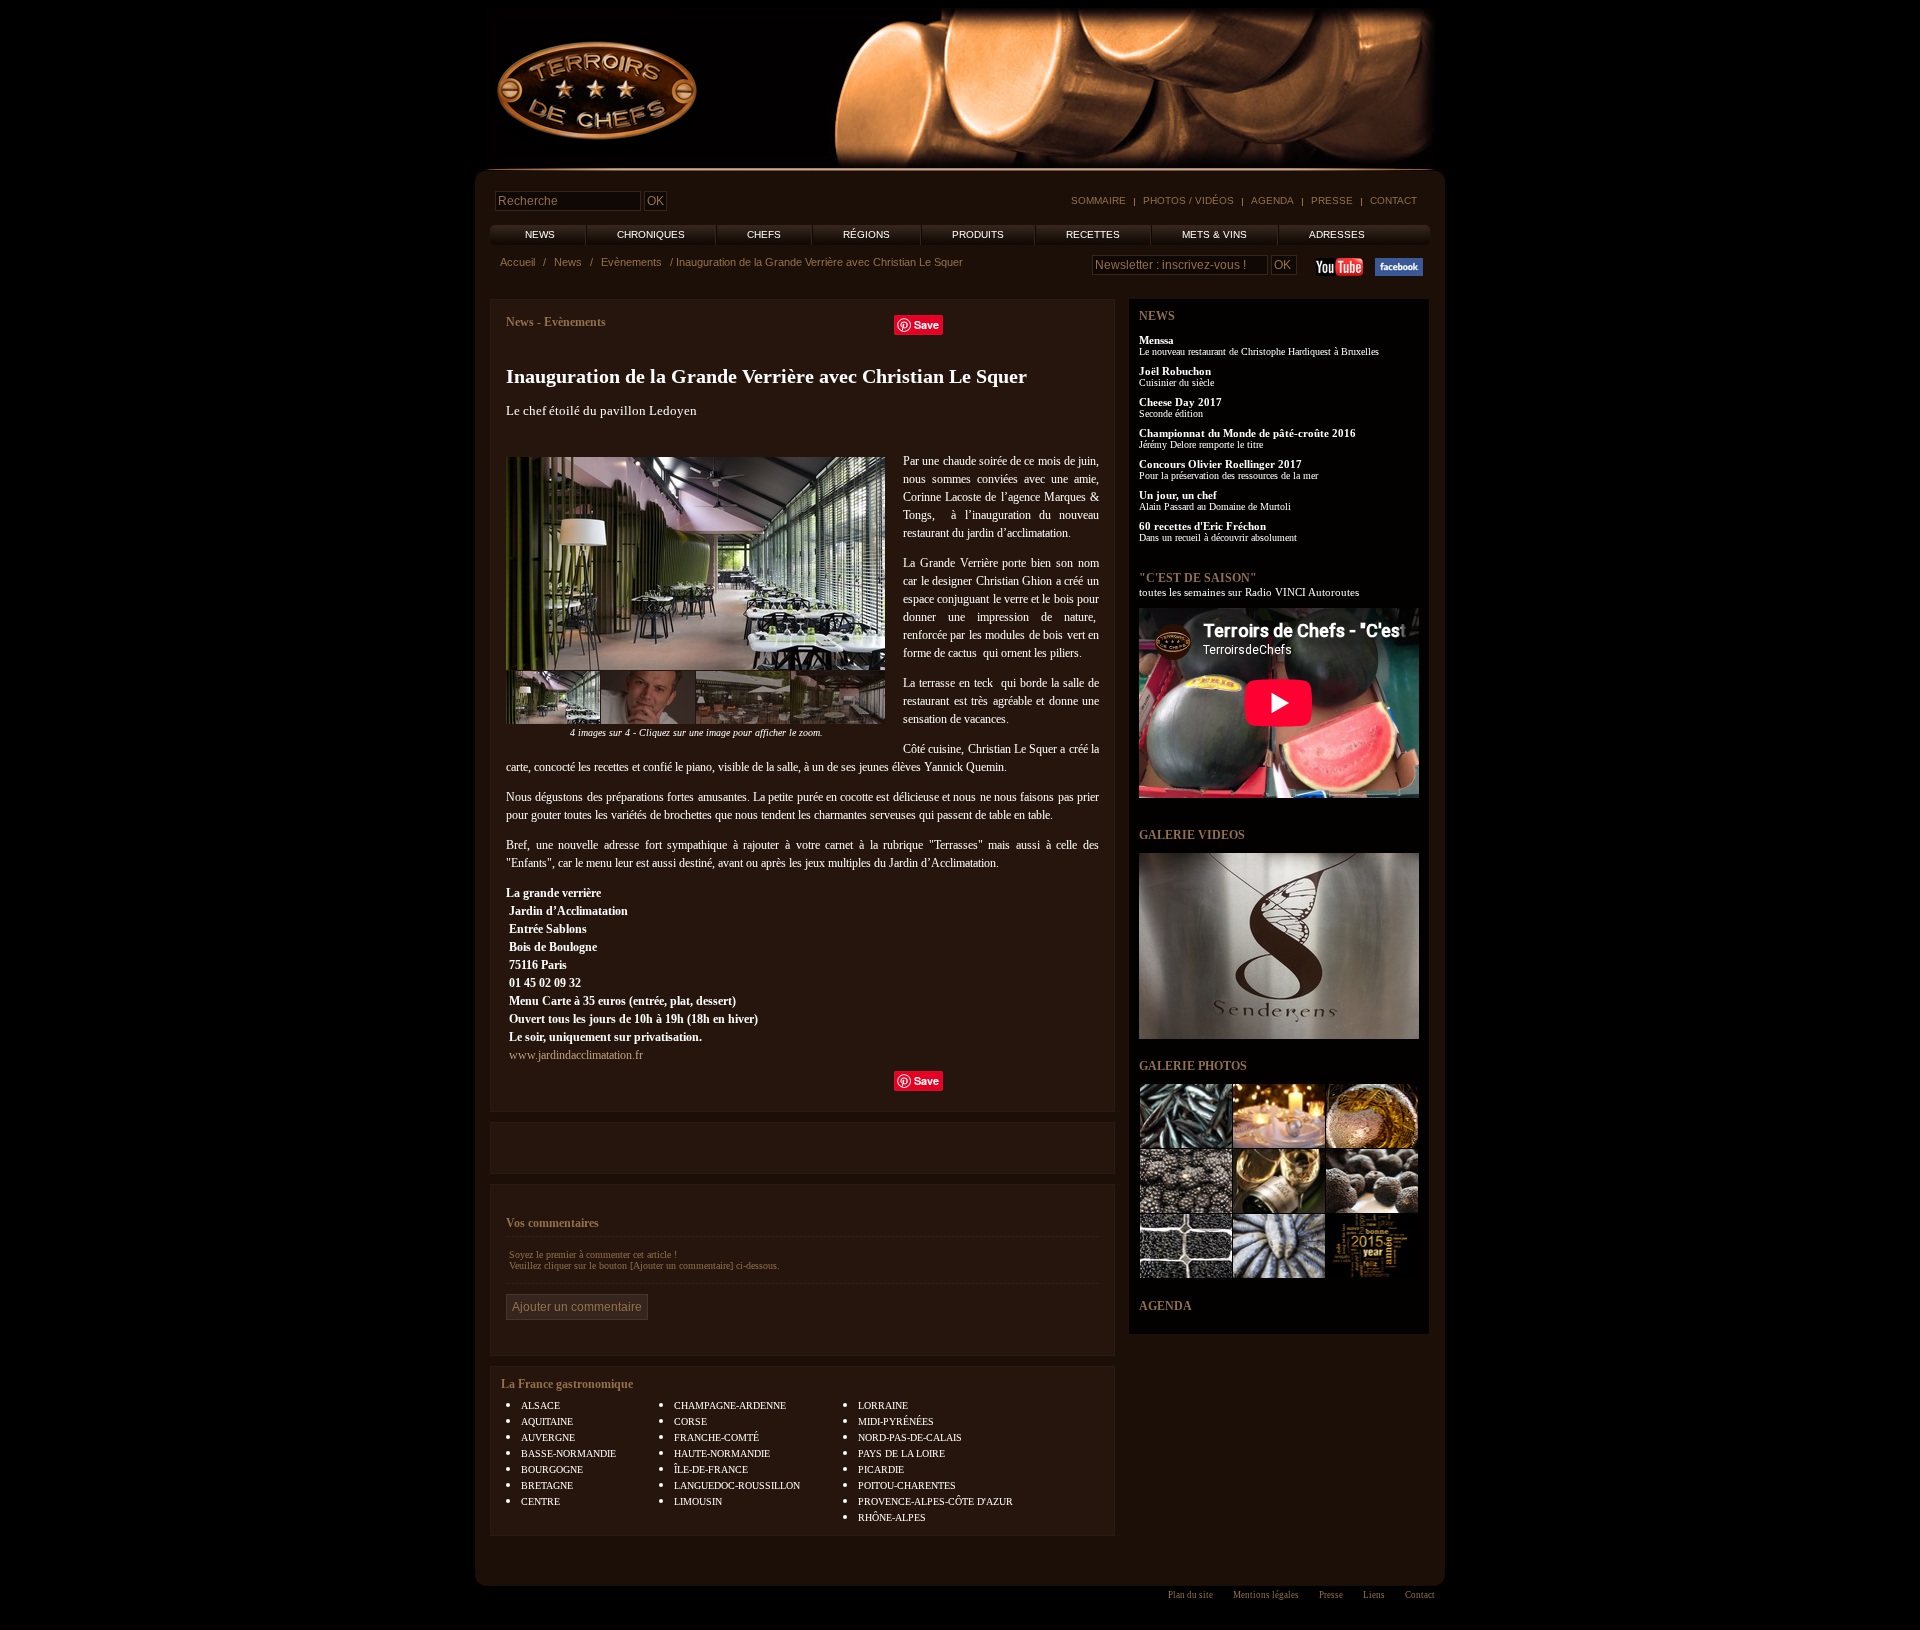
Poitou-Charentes (907, 1485)
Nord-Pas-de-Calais (910, 1437)
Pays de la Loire (901, 1453)
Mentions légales (1266, 1595)
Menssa (1156, 340)
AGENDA (1165, 1306)
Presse (1332, 200)
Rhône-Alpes (892, 1517)
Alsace (540, 1405)
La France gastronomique (567, 1384)
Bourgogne (552, 1469)
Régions (866, 234)
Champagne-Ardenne (730, 1405)
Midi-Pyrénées (896, 1421)
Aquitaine (547, 1421)
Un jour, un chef (1178, 495)
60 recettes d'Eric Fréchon (1202, 526)
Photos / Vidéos (1188, 200)
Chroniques (651, 234)
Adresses (1337, 234)
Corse (690, 1421)
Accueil (517, 262)
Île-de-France (711, 1469)
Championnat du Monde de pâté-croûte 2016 (1247, 433)
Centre (540, 1501)
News (540, 234)
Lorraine (883, 1405)
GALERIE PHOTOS (1193, 1066)
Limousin (698, 1501)
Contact (1393, 200)
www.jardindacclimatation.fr (576, 1055)
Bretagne (547, 1485)
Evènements (631, 262)
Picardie (881, 1469)
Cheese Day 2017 (1180, 402)
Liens (1374, 1595)
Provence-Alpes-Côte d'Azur (935, 1501)
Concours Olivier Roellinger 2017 (1220, 464)
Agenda (1272, 200)
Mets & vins (1214, 234)
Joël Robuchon (1175, 371)
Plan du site (1190, 1595)
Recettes (1093, 234)
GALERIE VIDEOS (1192, 835)
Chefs (764, 234)
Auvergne (548, 1437)
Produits (978, 234)
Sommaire (1098, 200)
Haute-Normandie (722, 1453)
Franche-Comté (716, 1437)
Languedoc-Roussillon (737, 1485)
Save (926, 324)
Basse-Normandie (568, 1453)
